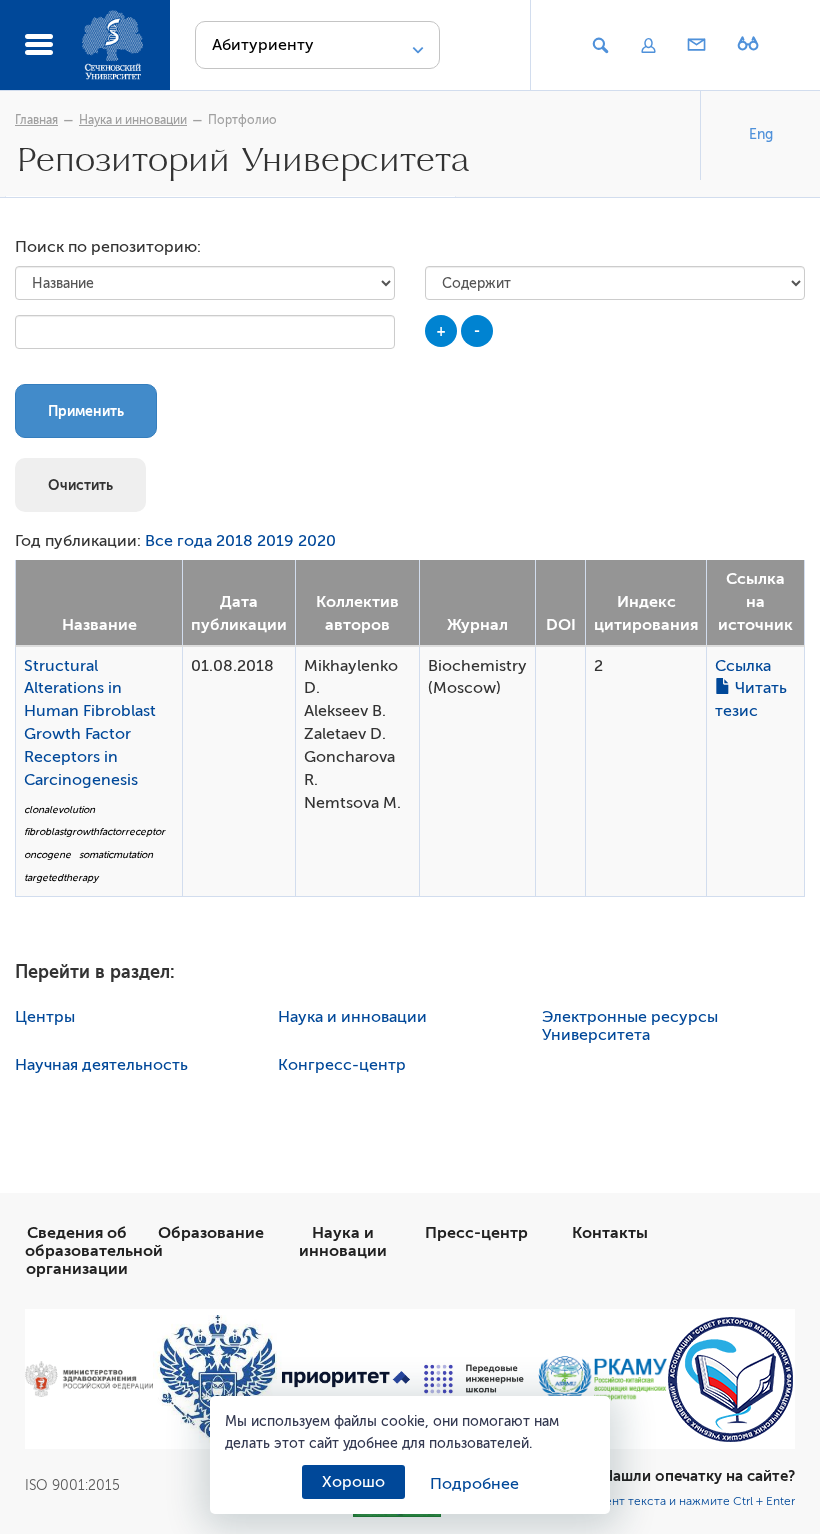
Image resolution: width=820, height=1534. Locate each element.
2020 (317, 541)
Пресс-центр (476, 1233)
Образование (211, 1233)
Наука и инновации (133, 120)
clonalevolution (59, 809)
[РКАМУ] (602, 1379)
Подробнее (474, 1484)
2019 (275, 541)
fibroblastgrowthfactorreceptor (94, 831)
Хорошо (353, 1482)
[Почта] (697, 46)
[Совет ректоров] (731, 1379)
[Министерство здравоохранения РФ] (89, 1378)
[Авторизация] (648, 46)
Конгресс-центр (342, 1065)
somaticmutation (116, 854)
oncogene (47, 854)
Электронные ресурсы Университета (630, 1026)
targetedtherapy (61, 877)
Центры (45, 1017)
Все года (178, 541)
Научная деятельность (101, 1065)
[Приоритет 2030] (346, 1379)
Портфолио (242, 120)
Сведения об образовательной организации (94, 1251)
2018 (234, 541)
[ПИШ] (474, 1379)
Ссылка (743, 666)
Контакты (610, 1233)
